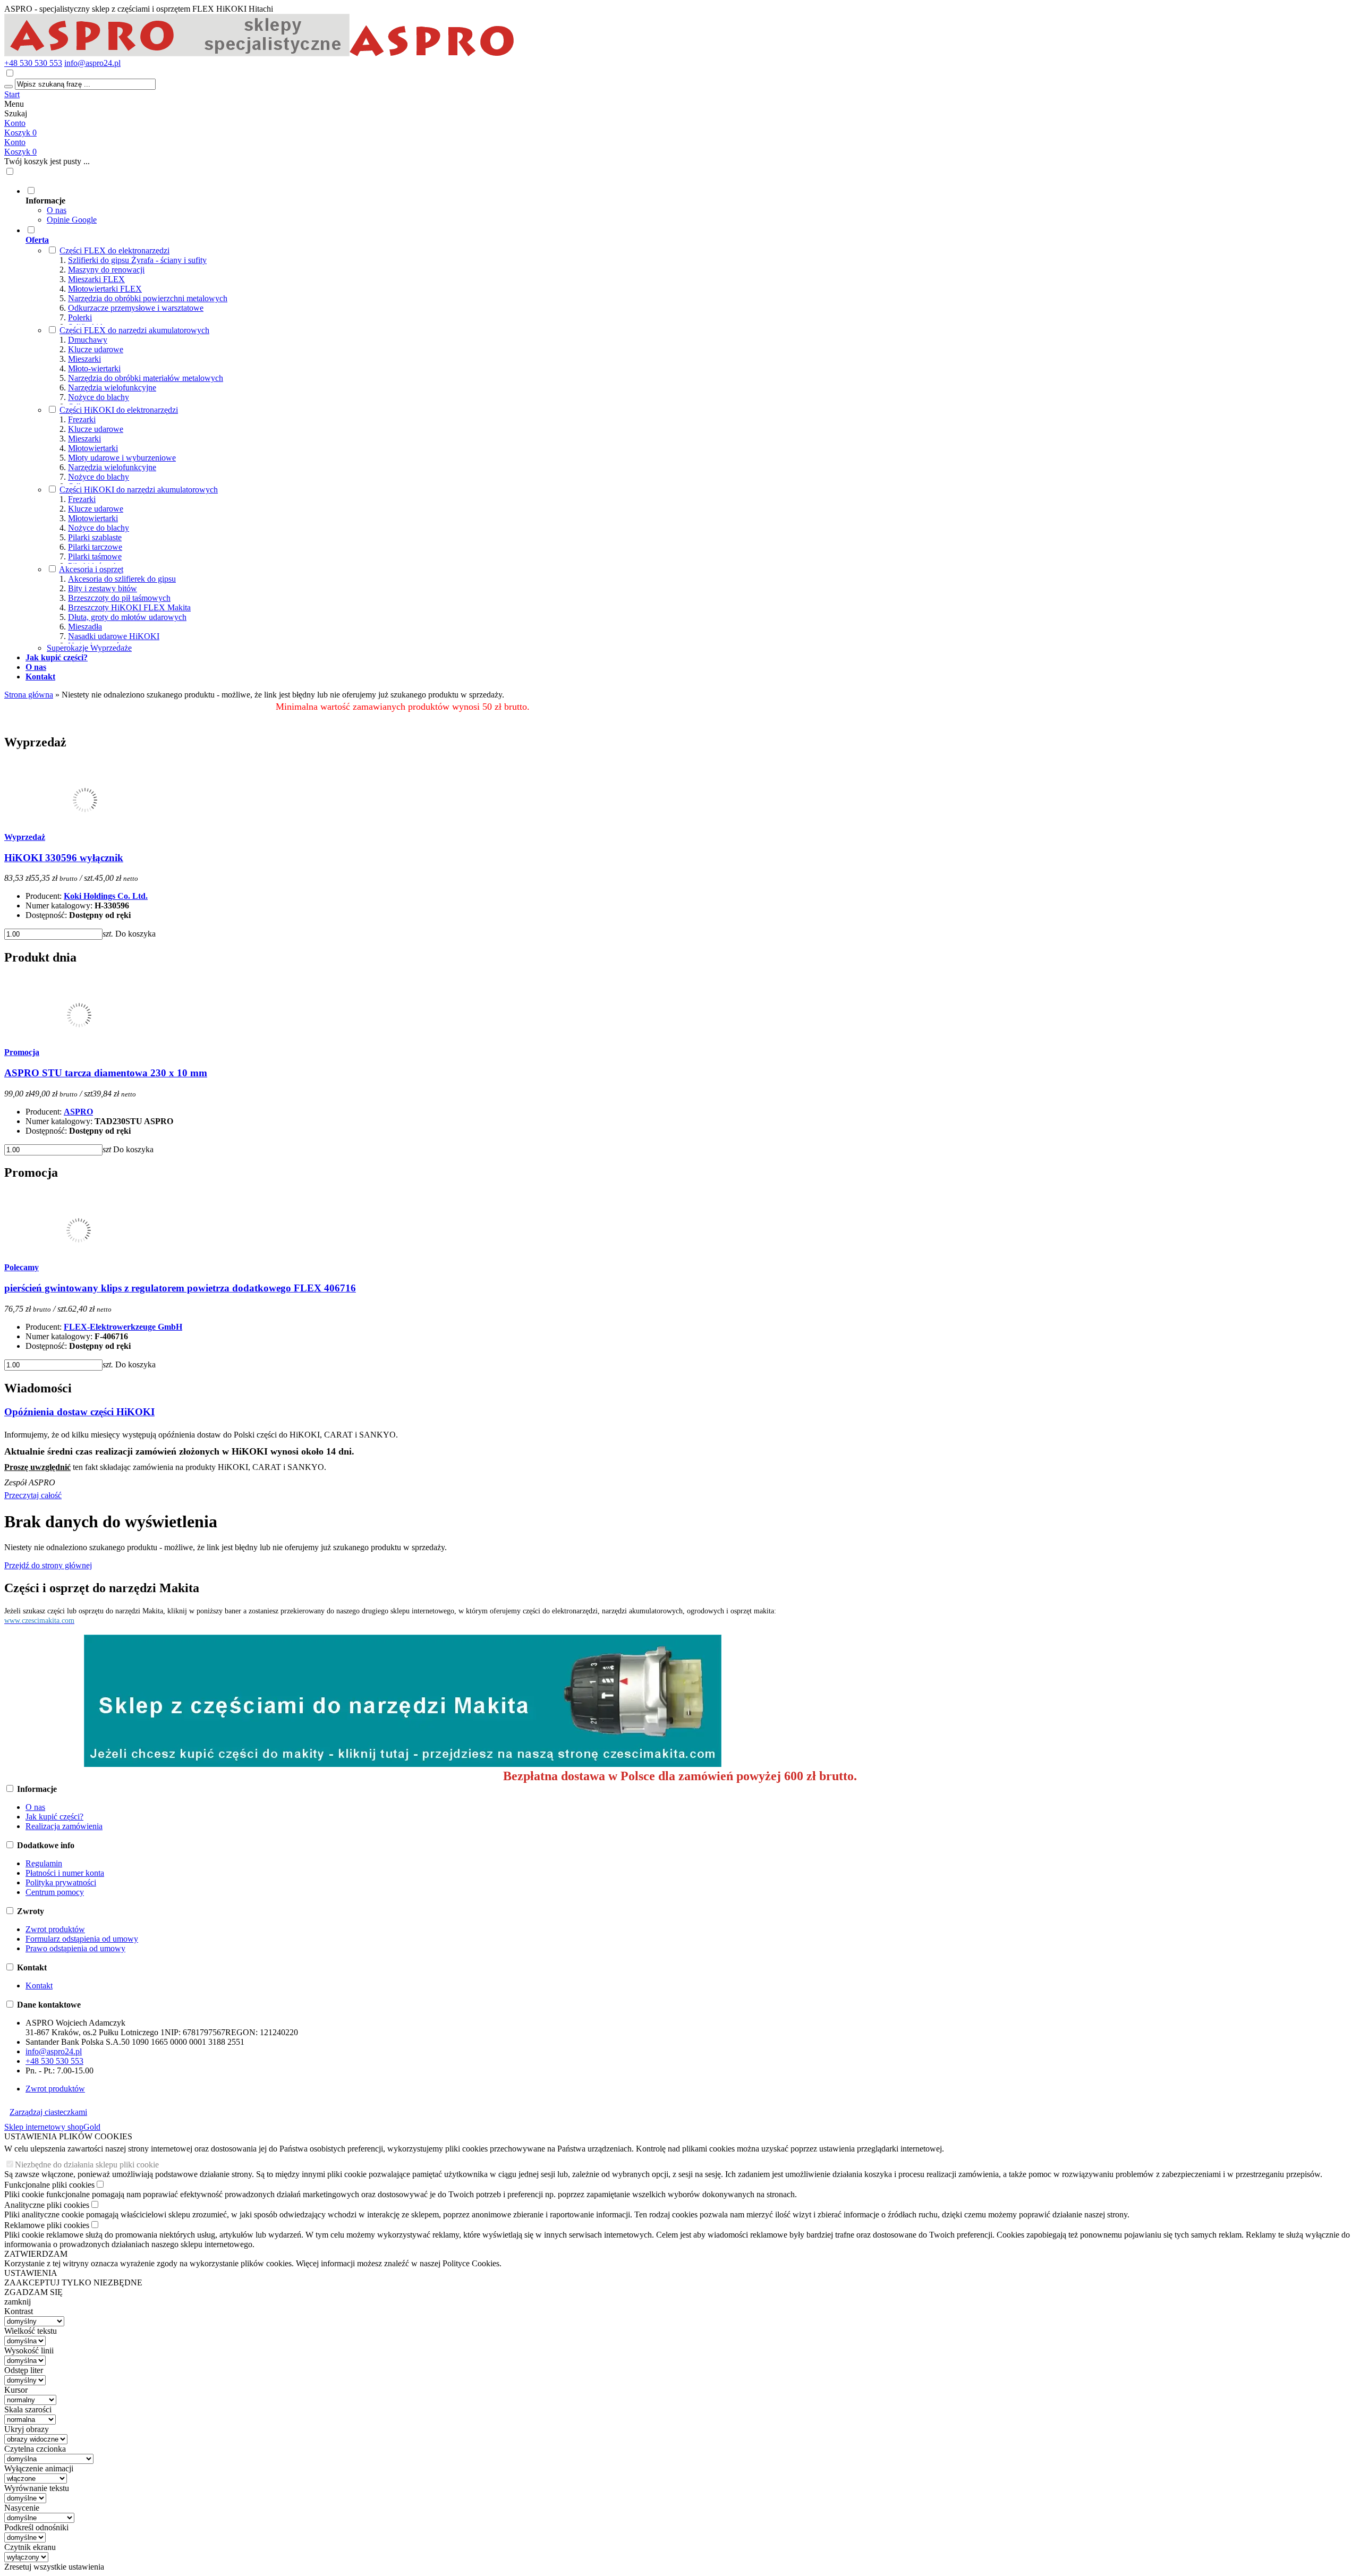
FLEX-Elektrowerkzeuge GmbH (123, 1327)
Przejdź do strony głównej (48, 1565)
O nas (57, 210)
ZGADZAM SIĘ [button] (33, 2292)
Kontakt (39, 1986)
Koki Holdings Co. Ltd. (106, 896)
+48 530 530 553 (33, 63)
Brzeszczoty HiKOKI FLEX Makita (129, 607)
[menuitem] (413, 205)
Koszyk (20, 152)
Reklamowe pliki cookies (47, 2225)
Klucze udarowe (96, 349)
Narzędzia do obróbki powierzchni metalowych (148, 298)
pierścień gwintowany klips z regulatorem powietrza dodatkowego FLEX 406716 (180, 1288)
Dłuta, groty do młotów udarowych (127, 617)
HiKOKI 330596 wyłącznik (64, 858)
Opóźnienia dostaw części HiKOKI (79, 1412)
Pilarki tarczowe (95, 547)
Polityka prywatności (61, 1882)
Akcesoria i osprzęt (91, 569)
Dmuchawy (88, 340)
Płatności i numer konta (65, 1873)
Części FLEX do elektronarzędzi (114, 250)
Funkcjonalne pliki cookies (49, 2185)
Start (12, 94)
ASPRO (78, 1112)
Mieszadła (85, 627)
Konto (15, 123)
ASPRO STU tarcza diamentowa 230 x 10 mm (106, 1073)
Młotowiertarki (93, 448)
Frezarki (82, 419)
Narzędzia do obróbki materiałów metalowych (146, 378)
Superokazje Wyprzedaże (89, 648)
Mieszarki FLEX (96, 279)
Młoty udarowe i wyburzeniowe (122, 458)
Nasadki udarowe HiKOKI (114, 636)
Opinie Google (72, 220)
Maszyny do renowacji (106, 270)
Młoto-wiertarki (94, 368)
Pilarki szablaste (95, 537)
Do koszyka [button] (135, 934)
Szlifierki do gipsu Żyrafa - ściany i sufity (137, 260)
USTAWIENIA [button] (31, 2273)
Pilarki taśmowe (95, 556)
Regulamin (44, 1863)
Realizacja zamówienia (64, 1826)
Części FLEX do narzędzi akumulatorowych (134, 330)
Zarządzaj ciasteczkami (48, 2112)
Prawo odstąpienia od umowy (75, 1948)
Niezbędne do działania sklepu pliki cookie (87, 2165)
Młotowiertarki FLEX (105, 289)
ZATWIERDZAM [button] (36, 2254)
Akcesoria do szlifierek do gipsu (122, 579)
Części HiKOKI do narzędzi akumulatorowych (139, 490)
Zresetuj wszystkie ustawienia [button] (54, 2567)
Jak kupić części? (54, 1817)
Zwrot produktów (55, 1929)
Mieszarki (84, 359)
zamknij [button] (18, 2302)
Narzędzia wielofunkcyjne (112, 388)
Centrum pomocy (55, 1892)
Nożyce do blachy (99, 397)
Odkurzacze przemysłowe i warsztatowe (136, 308)
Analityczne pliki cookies (47, 2205)
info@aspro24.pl (92, 63)
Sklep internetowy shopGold (52, 2127)
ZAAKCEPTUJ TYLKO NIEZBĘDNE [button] (73, 2282)
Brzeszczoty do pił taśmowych (119, 598)
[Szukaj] (8, 87)
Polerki (80, 317)
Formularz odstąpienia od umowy (82, 1939)
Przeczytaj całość (33, 1495)
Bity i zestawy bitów (103, 588)
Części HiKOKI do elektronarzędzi (119, 410)
